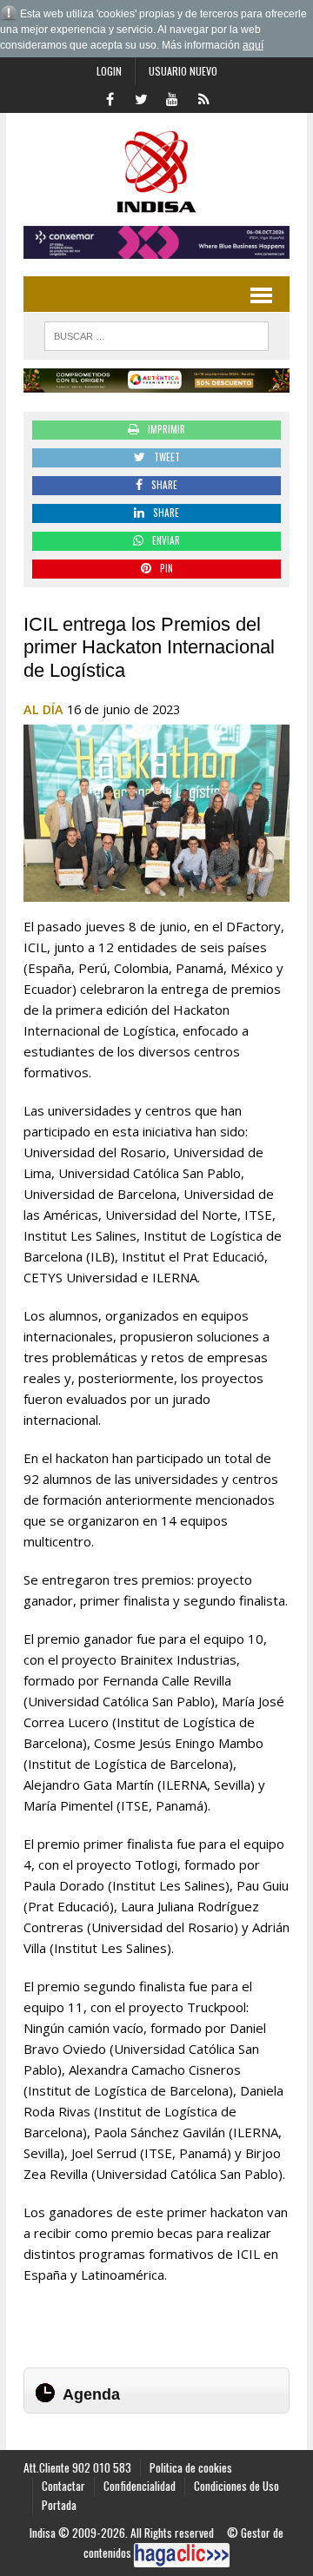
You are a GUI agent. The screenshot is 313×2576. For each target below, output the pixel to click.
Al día (43, 709)
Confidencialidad (140, 2486)
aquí (253, 45)
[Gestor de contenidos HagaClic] (182, 2555)
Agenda (91, 2394)
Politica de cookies (191, 2467)
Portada (59, 2505)
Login (109, 71)
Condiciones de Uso (236, 2486)
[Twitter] (141, 97)
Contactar (63, 2486)
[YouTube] (172, 97)
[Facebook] (110, 97)
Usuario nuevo (183, 71)
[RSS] (203, 97)
